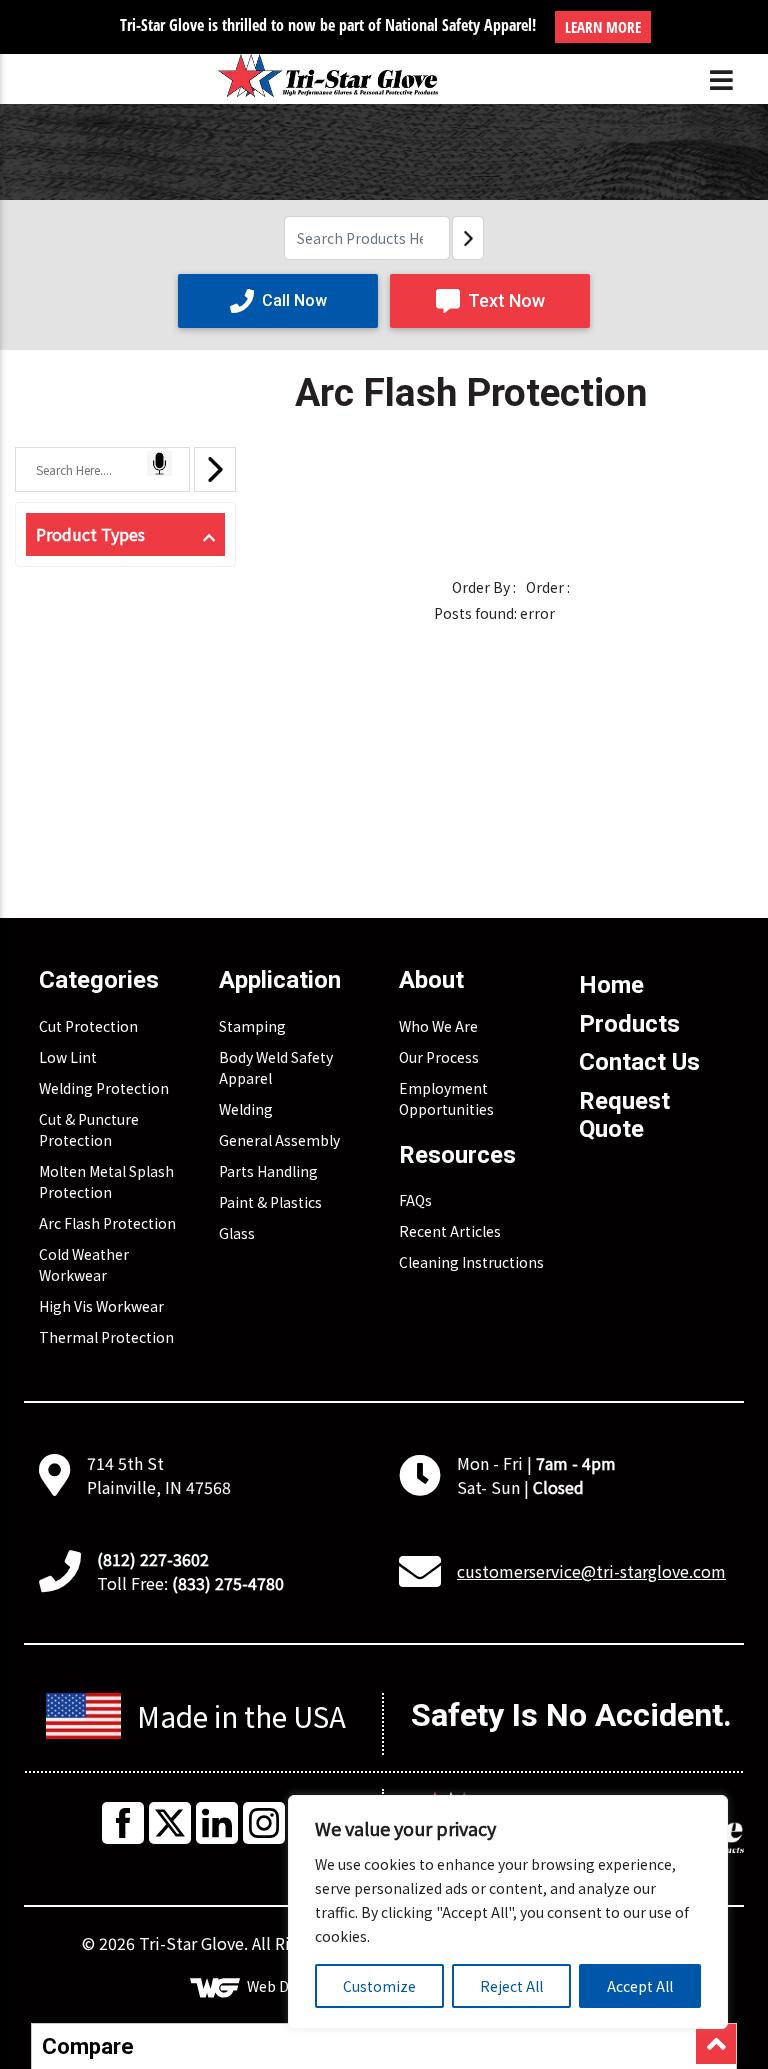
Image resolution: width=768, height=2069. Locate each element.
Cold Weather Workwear (84, 1264)
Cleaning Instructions (471, 1262)
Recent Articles (450, 1231)
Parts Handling (268, 1171)
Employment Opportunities (446, 1098)
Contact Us (639, 1062)
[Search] (468, 238)
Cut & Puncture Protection (89, 1129)
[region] (508, 1912)
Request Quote (624, 1115)
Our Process (439, 1057)
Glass (237, 1233)
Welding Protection (104, 1088)
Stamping (252, 1026)
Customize (379, 1986)
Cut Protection (88, 1026)
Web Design (286, 1986)
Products (629, 1024)
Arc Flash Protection (107, 1223)
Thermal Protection (106, 1337)
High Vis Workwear (101, 1306)
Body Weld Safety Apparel (276, 1067)
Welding (246, 1109)
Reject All (511, 1986)
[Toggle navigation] (721, 79)
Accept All (640, 1986)
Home (611, 985)
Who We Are (438, 1026)
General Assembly (279, 1140)
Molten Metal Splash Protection (106, 1181)
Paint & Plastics (270, 1202)
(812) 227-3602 (153, 1559)
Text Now (506, 300)
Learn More (603, 27)
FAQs (415, 1200)
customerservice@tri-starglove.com (591, 1571)
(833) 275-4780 (228, 1583)
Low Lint (68, 1057)
